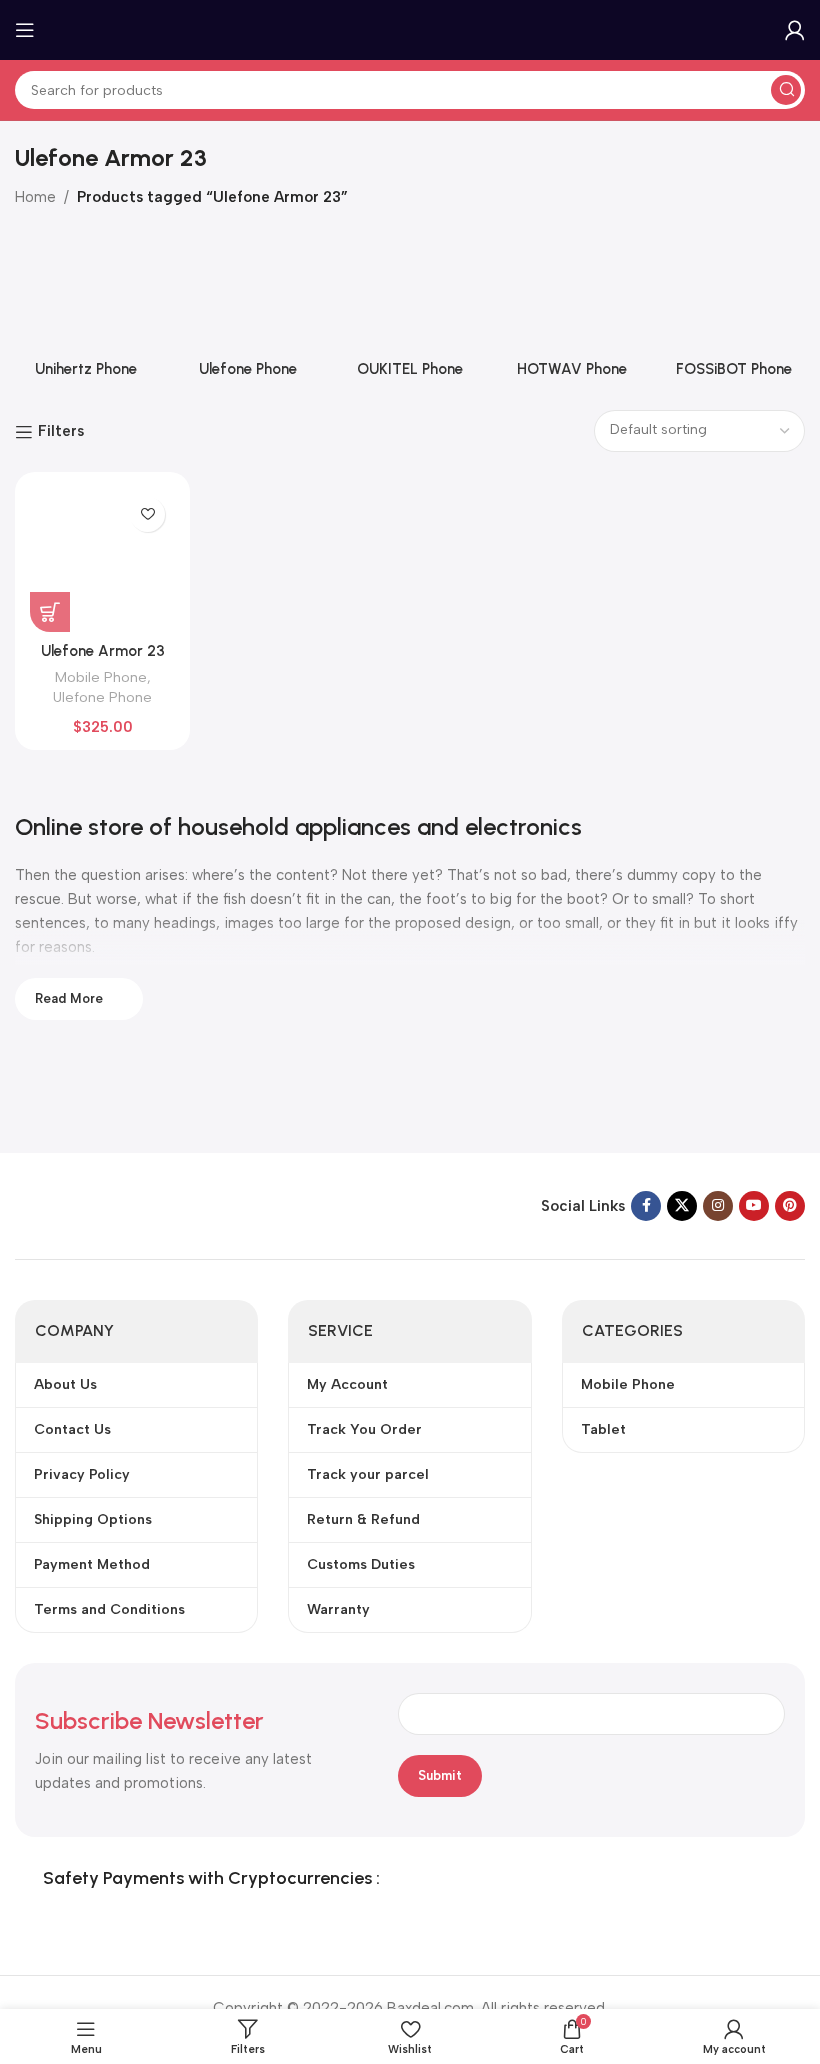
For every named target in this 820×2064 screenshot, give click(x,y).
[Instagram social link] (718, 1206)
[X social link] (682, 1206)
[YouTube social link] (754, 1206)
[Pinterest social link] (790, 1206)
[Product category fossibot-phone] (734, 309)
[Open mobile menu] (25, 30)
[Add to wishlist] (147, 514)
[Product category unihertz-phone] (86, 309)
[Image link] (140, 1205)
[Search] (786, 90)
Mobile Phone (101, 677)
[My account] (795, 30)
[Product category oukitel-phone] (410, 309)
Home (35, 197)
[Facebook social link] (646, 1206)
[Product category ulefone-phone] (248, 309)
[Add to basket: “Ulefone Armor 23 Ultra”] (50, 612)
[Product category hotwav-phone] (572, 309)
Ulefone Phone (102, 697)
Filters (61, 432)
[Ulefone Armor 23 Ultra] (102, 559)
